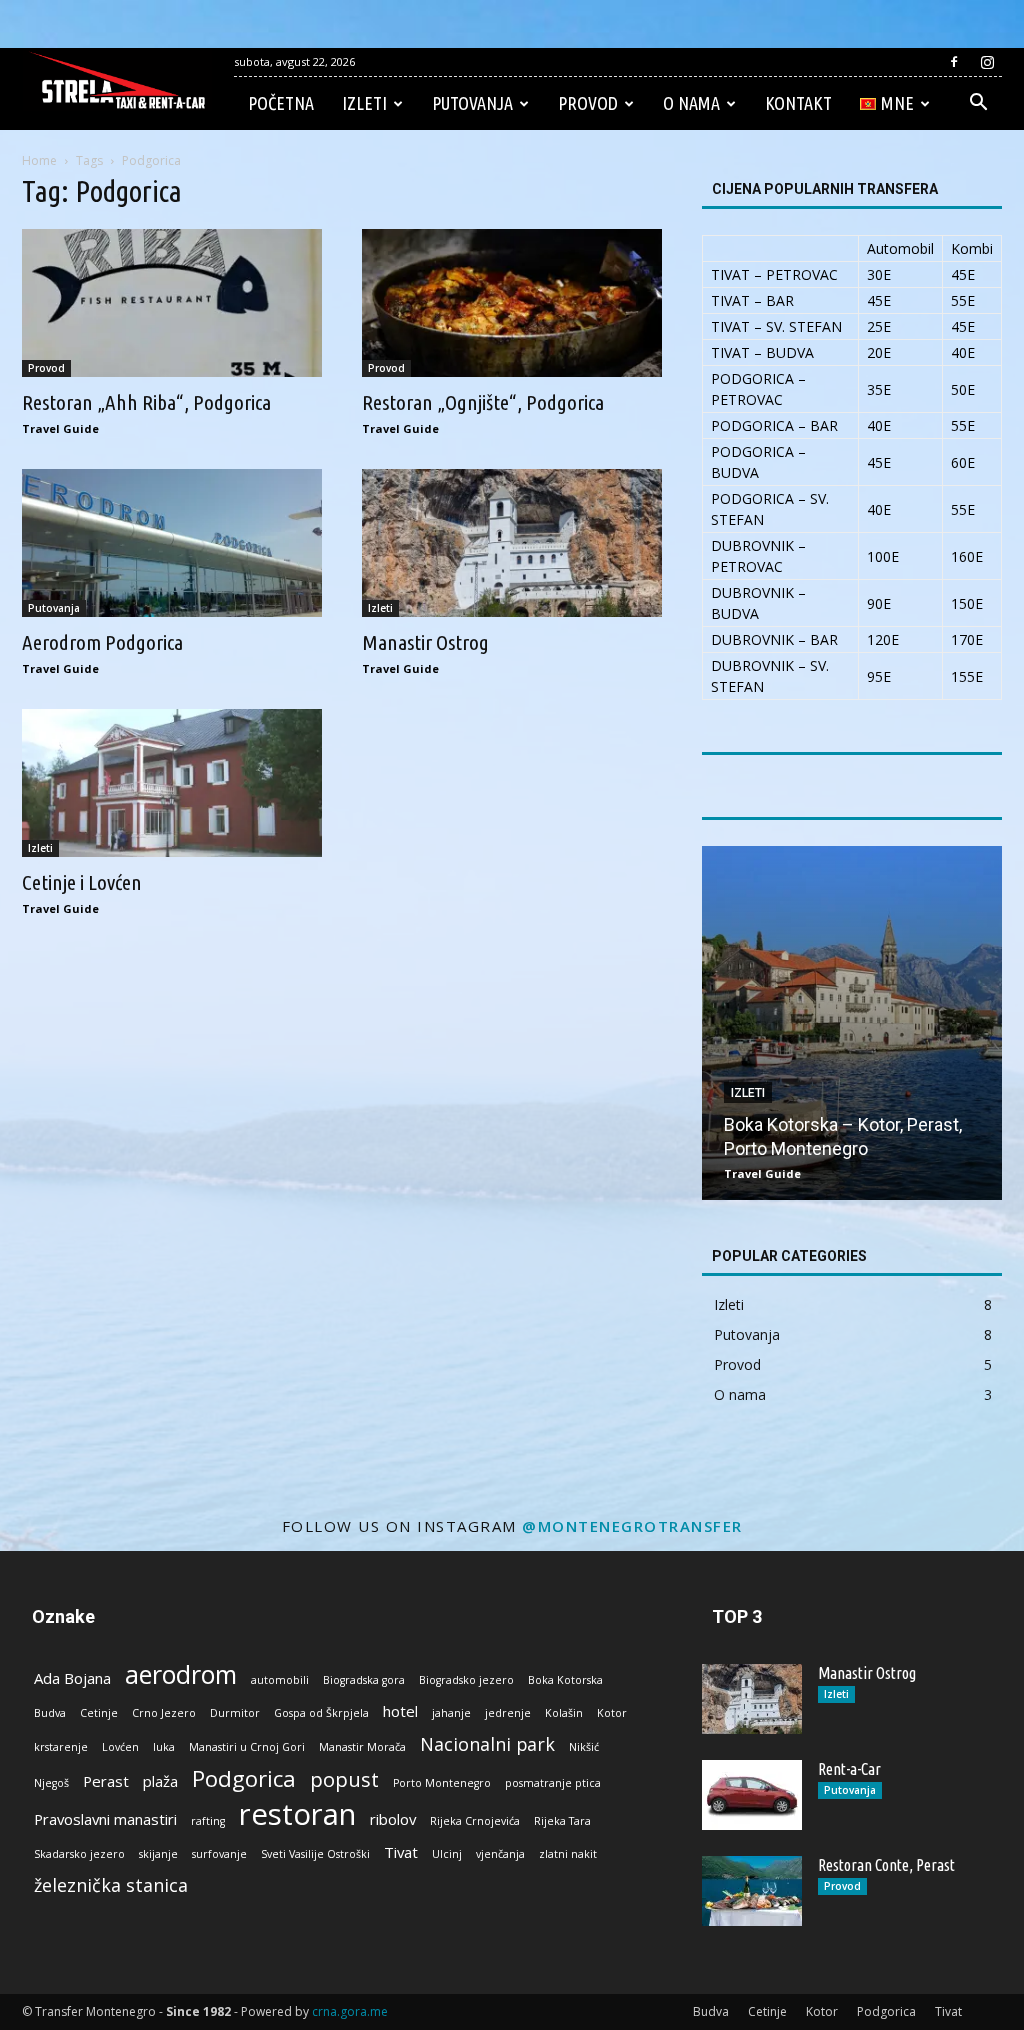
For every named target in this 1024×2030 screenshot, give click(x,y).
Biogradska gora (364, 1680)
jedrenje (508, 1713)
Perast (106, 1781)
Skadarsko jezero (79, 1854)
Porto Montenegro (442, 1783)
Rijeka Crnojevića (475, 1821)
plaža (160, 1781)
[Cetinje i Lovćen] (172, 783)
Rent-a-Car (849, 1769)
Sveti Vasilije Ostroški (315, 1854)
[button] (978, 104)
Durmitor (235, 1713)
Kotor (612, 1713)
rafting (208, 1821)
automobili (280, 1680)
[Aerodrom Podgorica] (172, 543)
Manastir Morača (362, 1747)
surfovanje (219, 1854)
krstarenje (61, 1747)
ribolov (393, 1819)
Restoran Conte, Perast (886, 1865)
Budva (50, 1713)
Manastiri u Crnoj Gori (247, 1747)
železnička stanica (111, 1885)
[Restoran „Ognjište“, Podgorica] (512, 303)
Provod (588, 103)
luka (164, 1747)
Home (39, 160)
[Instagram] (987, 62)
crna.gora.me (350, 2011)
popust (344, 1779)
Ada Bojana (72, 1678)
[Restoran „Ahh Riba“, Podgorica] (172, 303)
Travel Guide (60, 428)
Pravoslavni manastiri (105, 1819)
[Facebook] (954, 62)
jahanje (451, 1713)
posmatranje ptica (553, 1783)
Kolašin (564, 1713)
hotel (400, 1711)
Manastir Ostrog (425, 642)
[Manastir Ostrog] (512, 543)
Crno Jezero (164, 1713)
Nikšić (584, 1747)
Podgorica (244, 1778)
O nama (691, 103)
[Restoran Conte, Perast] (752, 1891)
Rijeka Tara (562, 1821)
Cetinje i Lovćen (82, 882)
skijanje (158, 1854)
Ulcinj (447, 1854)
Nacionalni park (487, 1744)
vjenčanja (500, 1854)
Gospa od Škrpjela (321, 1713)
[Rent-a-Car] (752, 1795)
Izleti (364, 103)
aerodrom (181, 1674)
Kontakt (798, 103)
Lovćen (120, 1747)
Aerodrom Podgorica (102, 642)
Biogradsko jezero (466, 1680)
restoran (297, 1814)
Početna (281, 103)
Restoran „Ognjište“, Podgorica (483, 402)
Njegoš (51, 1783)
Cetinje (99, 1713)
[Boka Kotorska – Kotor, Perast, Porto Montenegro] (852, 1023)
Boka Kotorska (565, 1680)
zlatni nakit (568, 1854)
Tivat (401, 1852)
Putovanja (472, 103)
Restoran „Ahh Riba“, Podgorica (146, 402)
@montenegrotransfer (632, 1526)
